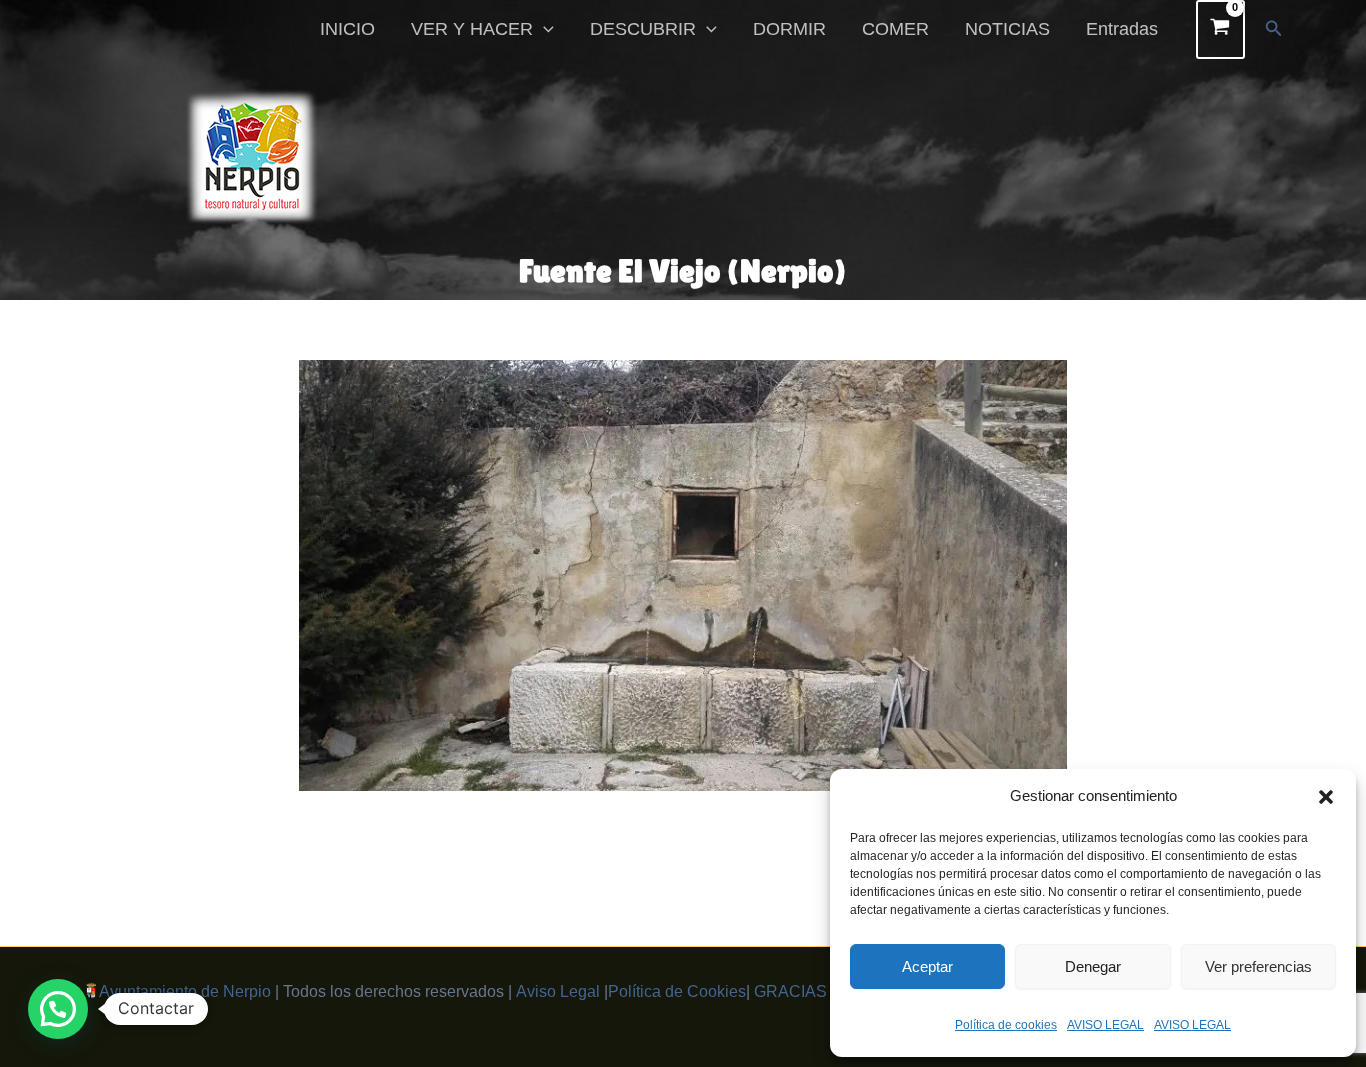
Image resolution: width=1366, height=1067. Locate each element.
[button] (1326, 797)
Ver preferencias (1258, 966)
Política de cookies (1006, 1025)
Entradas (1122, 29)
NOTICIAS (1007, 29)
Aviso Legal (558, 991)
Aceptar (927, 966)
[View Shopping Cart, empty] (1220, 29)
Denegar (1093, 966)
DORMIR (789, 29)
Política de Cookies (677, 991)
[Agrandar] (1041, 386)
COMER (895, 29)
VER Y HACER (472, 29)
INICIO (347, 29)
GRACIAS (790, 991)
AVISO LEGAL (1105, 1025)
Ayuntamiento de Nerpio (185, 991)
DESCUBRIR (643, 29)
